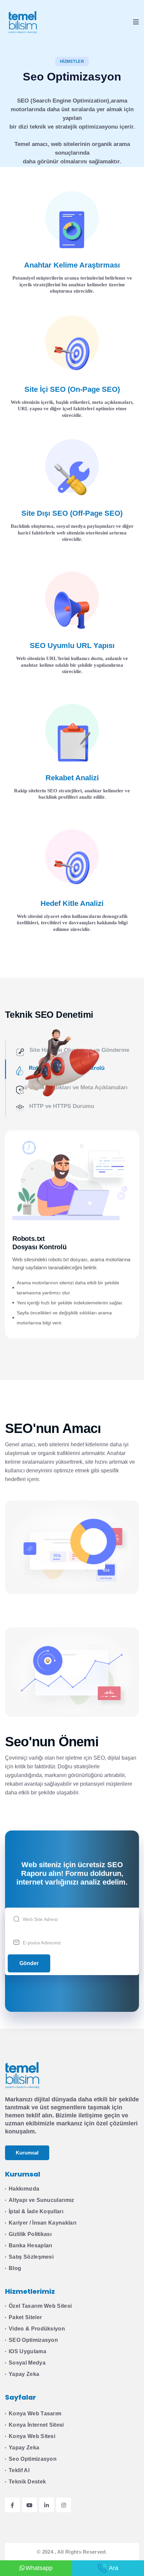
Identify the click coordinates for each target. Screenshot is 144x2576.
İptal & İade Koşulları (36, 2211)
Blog (15, 2268)
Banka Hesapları (30, 2245)
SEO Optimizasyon (33, 2340)
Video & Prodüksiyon (37, 2329)
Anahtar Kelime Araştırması (72, 265)
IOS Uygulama (27, 2351)
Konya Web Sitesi (32, 2436)
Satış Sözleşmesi (31, 2257)
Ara (114, 2568)
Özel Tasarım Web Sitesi (40, 2306)
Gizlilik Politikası (30, 2234)
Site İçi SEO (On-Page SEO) (72, 389)
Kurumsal (27, 2153)
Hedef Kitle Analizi (72, 903)
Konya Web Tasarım (35, 2413)
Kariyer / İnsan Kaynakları (43, 2223)
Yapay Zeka (24, 2374)
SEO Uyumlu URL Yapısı (72, 646)
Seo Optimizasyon (33, 2459)
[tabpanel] (72, 1234)
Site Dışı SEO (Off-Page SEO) (72, 513)
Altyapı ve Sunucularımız (42, 2200)
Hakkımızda (24, 2189)
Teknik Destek (27, 2482)
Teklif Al (19, 2470)
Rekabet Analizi (72, 778)
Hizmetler (72, 61)
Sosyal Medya (27, 2363)
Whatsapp (39, 2568)
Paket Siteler (25, 2317)
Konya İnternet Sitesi (36, 2425)
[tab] (68, 1107)
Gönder (29, 1963)
